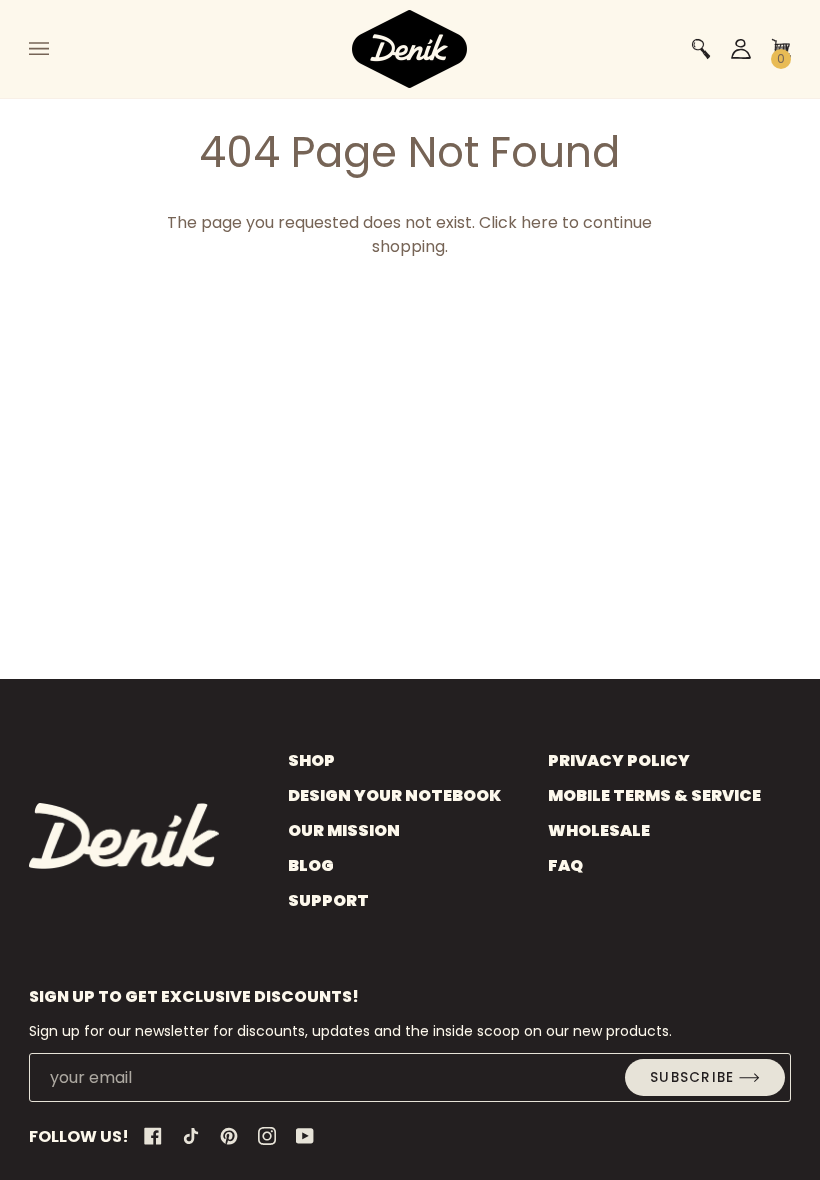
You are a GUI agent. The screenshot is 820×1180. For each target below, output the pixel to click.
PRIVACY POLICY (619, 760)
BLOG (311, 865)
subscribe (692, 1077)
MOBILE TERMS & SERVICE (654, 795)
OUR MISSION (344, 830)
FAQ (565, 865)
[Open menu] (59, 49)
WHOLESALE (599, 830)
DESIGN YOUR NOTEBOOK (394, 795)
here (539, 222)
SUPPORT (328, 900)
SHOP (311, 760)
